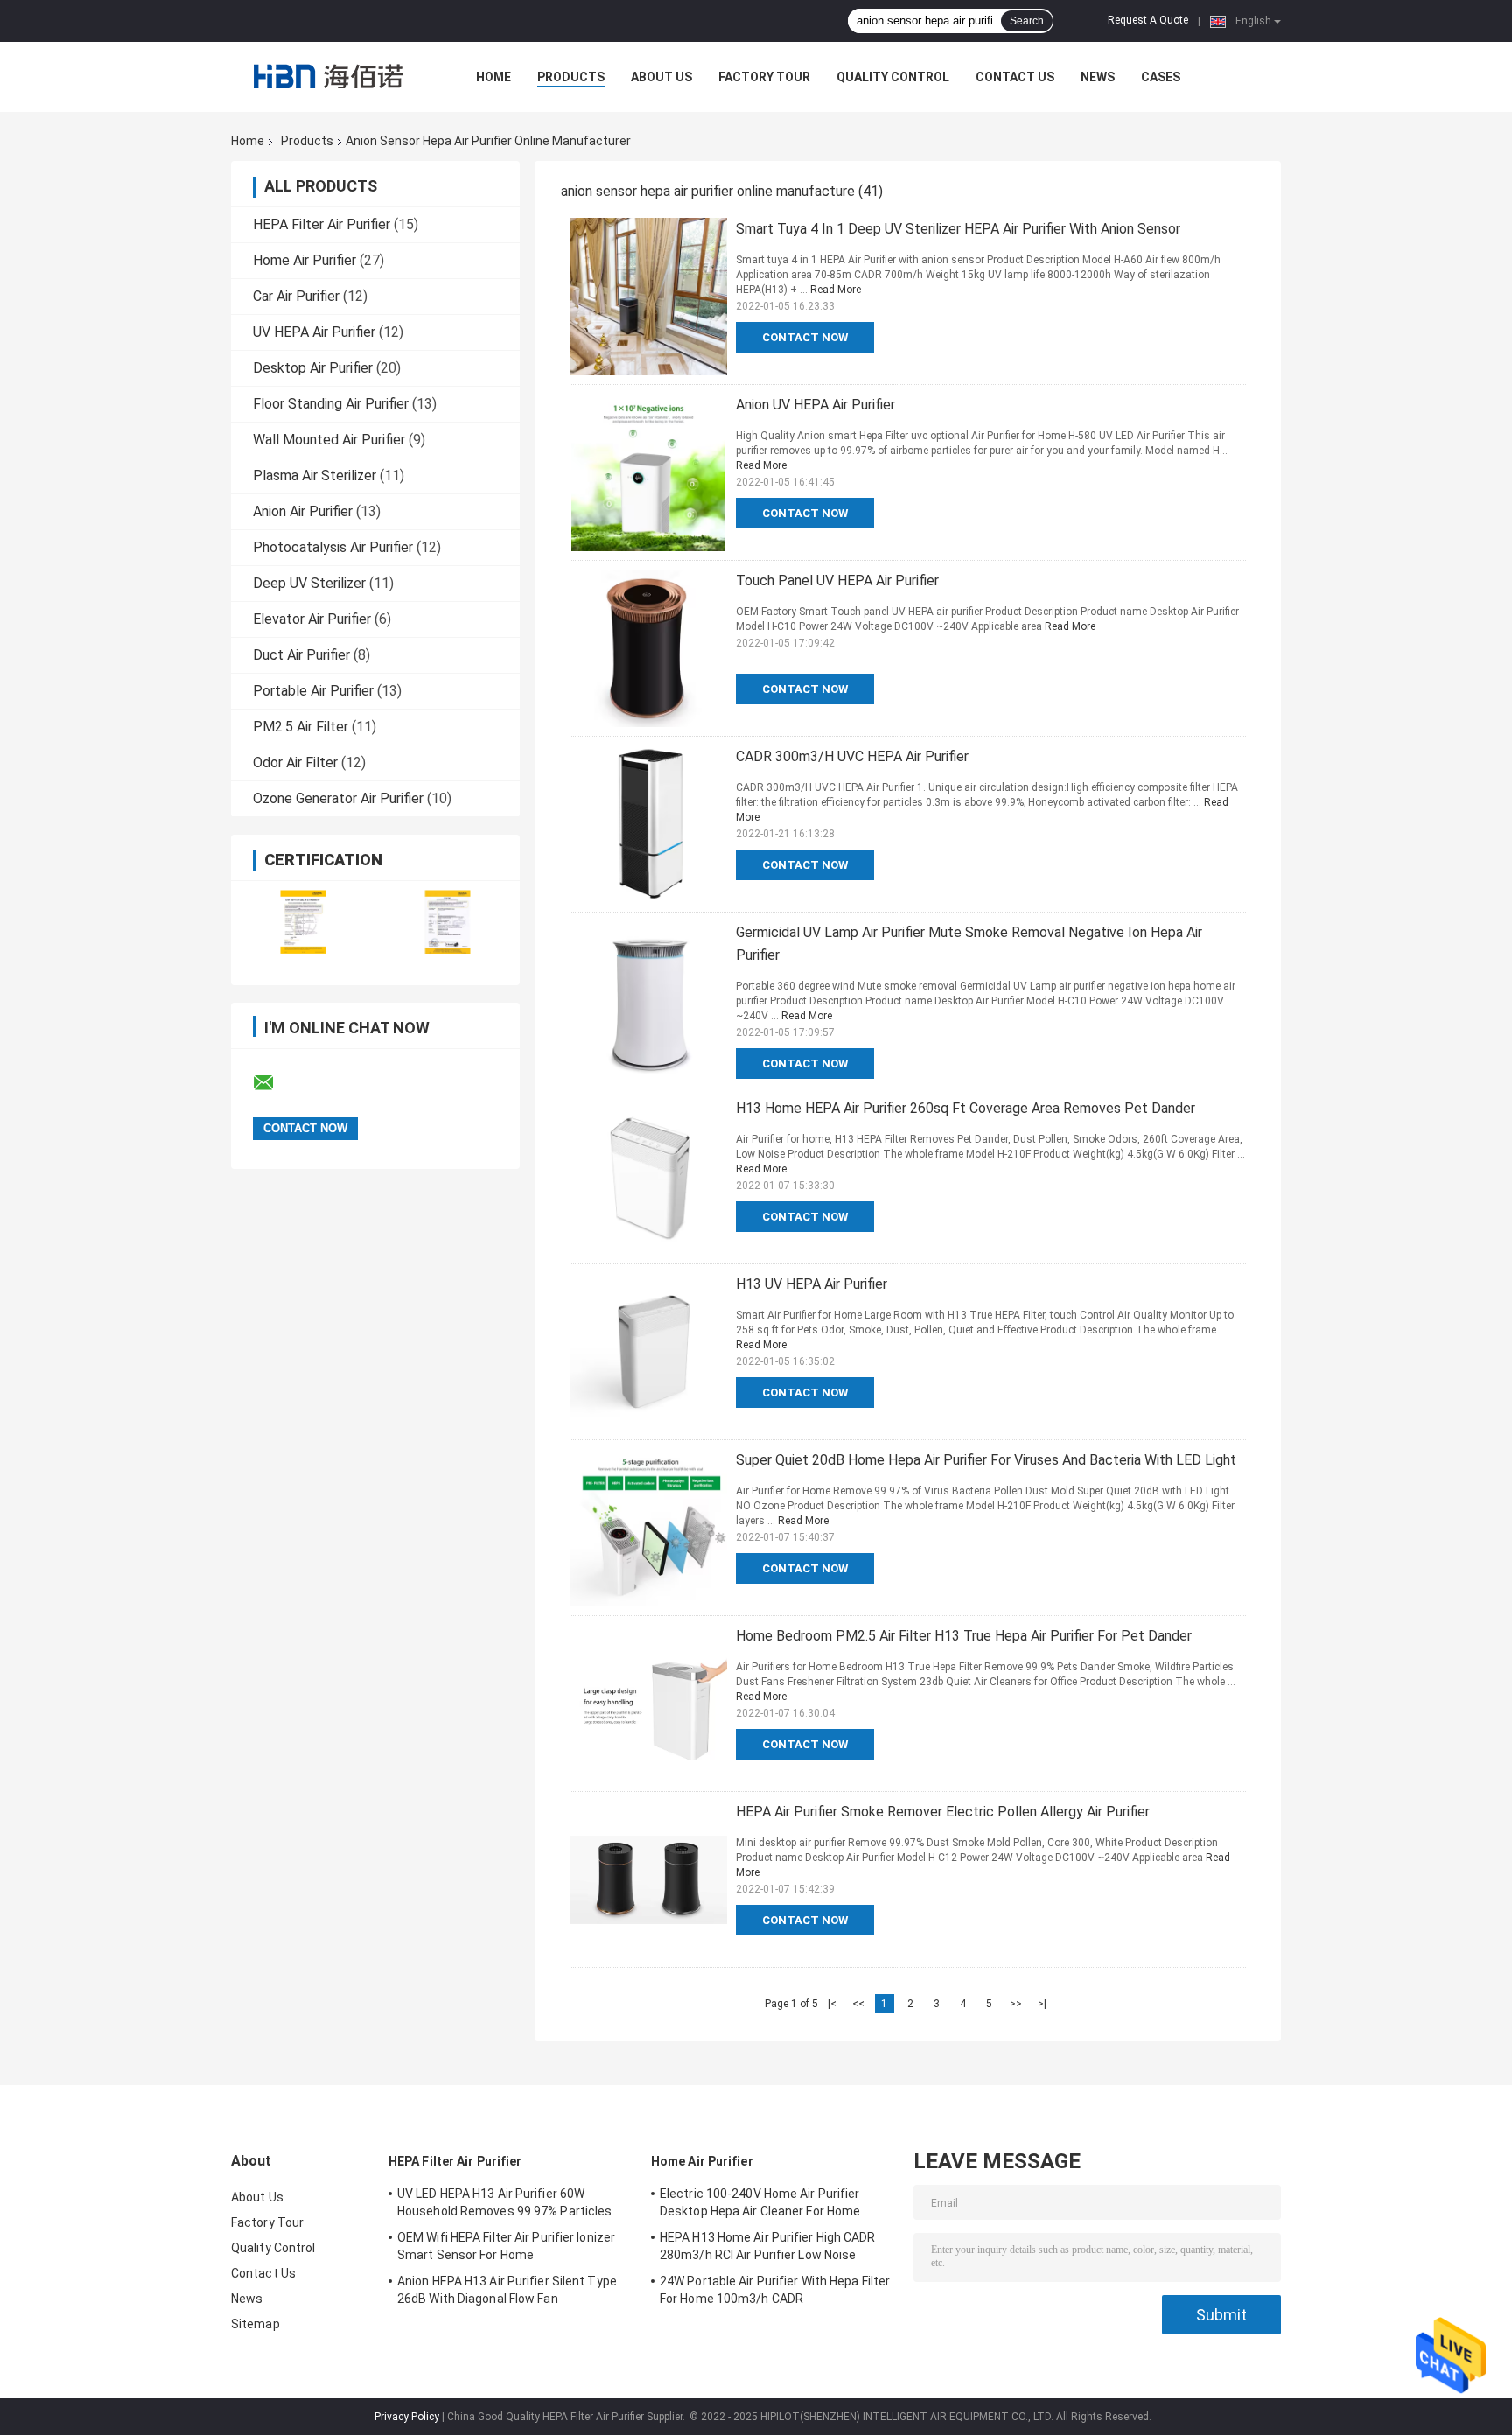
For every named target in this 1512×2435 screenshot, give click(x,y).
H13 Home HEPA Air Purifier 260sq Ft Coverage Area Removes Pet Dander (966, 1108)
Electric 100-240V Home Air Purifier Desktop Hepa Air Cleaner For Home (760, 2202)
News (1098, 77)
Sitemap (255, 2324)
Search (1027, 21)
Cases (1161, 77)
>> (1016, 2004)
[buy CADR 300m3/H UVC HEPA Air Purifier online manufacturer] (648, 824)
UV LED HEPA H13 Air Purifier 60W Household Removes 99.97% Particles (504, 2202)
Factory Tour (764, 77)
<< (858, 2004)
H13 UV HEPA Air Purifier (812, 1284)
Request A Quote (1148, 20)
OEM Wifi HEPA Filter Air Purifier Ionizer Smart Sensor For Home (506, 2246)
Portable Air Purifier (313, 691)
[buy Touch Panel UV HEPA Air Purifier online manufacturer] (648, 648)
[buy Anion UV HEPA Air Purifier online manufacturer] (648, 472)
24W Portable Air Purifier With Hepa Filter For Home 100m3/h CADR (775, 2290)
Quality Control (893, 77)
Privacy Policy (407, 2417)
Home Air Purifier (304, 260)
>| (1042, 2004)
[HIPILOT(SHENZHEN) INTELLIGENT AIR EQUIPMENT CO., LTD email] (275, 1083)
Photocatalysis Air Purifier (333, 547)
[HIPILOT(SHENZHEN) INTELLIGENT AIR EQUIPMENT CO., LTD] (327, 77)
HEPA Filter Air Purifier (322, 224)
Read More (836, 290)
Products (571, 77)
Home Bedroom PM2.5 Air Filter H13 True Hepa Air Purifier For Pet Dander (964, 1636)
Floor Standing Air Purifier (331, 404)
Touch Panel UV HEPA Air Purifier (837, 581)
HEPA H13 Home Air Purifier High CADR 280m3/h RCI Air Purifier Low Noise (768, 2246)
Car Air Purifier (296, 296)
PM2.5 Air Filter (301, 727)
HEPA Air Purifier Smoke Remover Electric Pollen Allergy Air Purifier (943, 1812)
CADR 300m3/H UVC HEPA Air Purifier (852, 756)
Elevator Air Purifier (312, 619)
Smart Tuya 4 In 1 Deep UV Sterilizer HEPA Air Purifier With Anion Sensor (958, 229)
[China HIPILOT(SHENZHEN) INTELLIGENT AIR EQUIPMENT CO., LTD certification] (303, 922)
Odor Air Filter (295, 763)
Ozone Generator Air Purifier (338, 798)
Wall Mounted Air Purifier (329, 440)
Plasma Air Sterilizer (315, 476)
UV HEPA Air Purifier (314, 332)
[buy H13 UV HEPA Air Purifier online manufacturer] (648, 1352)
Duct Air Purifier (301, 655)
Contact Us (1015, 77)
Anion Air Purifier (303, 511)
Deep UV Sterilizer (309, 583)
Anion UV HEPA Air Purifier (815, 405)
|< (832, 2004)
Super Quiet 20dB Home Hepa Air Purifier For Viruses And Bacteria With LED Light (986, 1460)
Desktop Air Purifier (313, 368)
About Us (661, 77)
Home (493, 77)
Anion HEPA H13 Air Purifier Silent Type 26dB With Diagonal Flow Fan (507, 2290)
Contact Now (805, 337)
